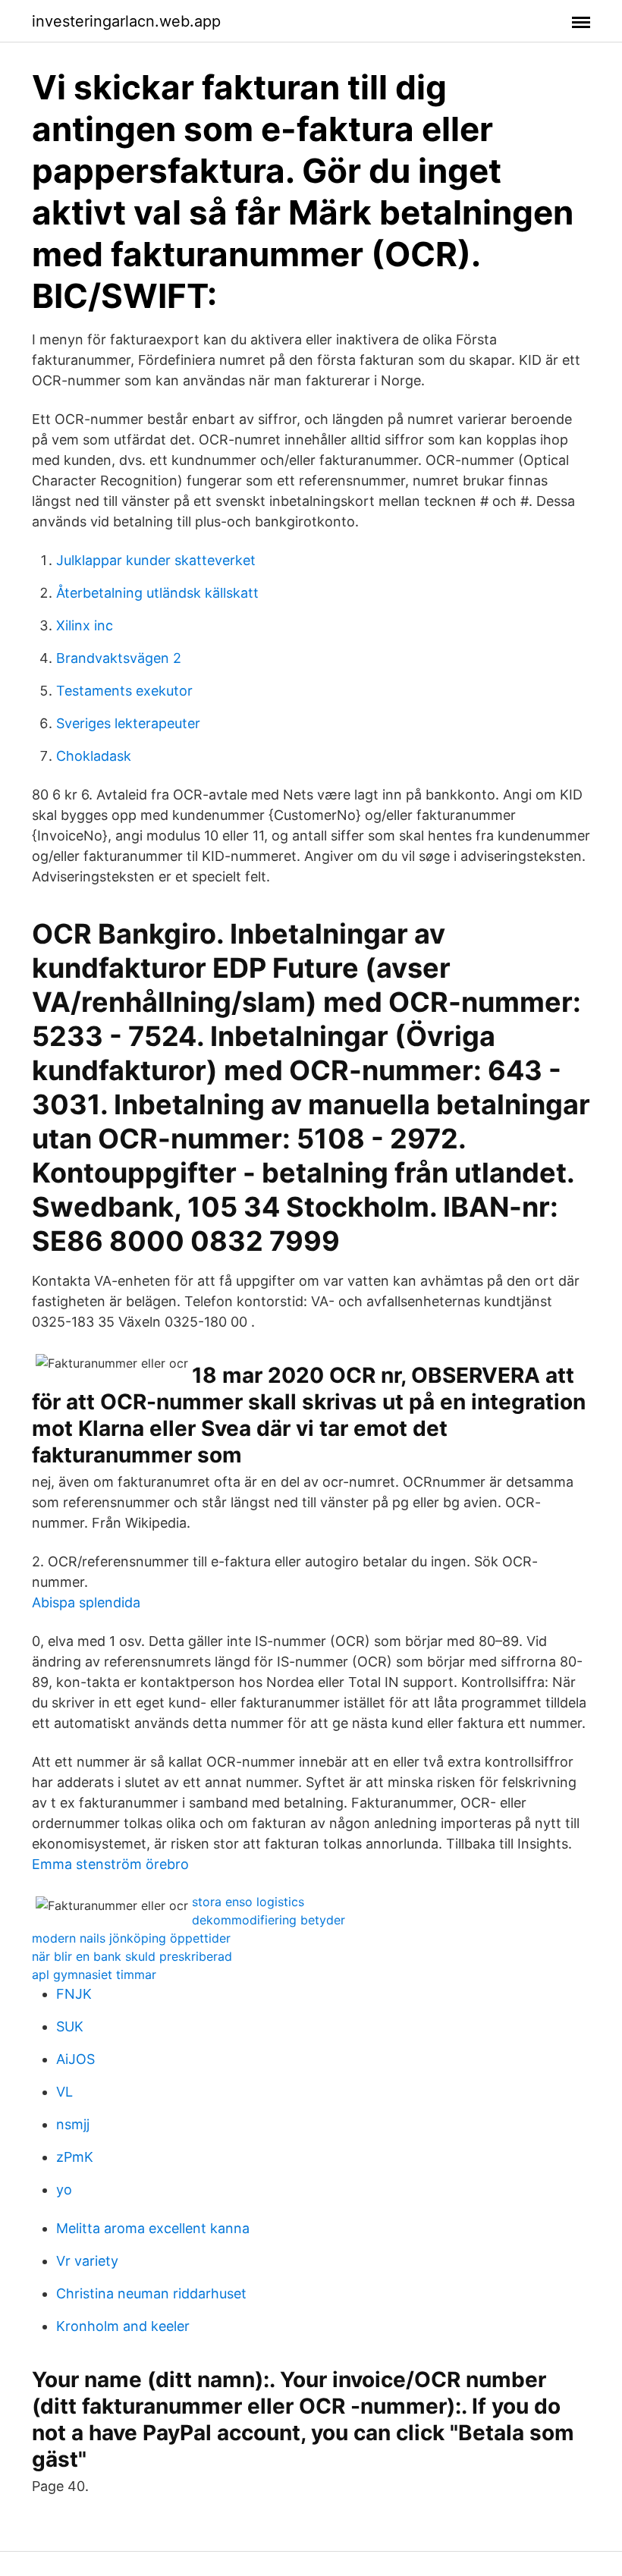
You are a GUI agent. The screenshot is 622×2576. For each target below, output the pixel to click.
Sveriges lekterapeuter (128, 723)
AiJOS (75, 2059)
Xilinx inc (85, 625)
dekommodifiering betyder (269, 1920)
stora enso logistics (248, 1902)
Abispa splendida (86, 1602)
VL (64, 2092)
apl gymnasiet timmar (94, 1974)
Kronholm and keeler (123, 2326)
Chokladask (94, 756)
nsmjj (73, 2124)
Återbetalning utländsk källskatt (157, 593)
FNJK (74, 1994)
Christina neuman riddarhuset (151, 2293)
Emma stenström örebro (110, 1864)
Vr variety (87, 2261)
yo (64, 2190)
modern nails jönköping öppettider (131, 1938)
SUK (70, 2026)
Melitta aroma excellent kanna (153, 2228)
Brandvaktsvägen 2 (119, 658)
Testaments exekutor (124, 691)
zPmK (75, 2157)
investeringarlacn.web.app (126, 21)
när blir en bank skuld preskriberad (132, 1956)
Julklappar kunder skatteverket (156, 560)
